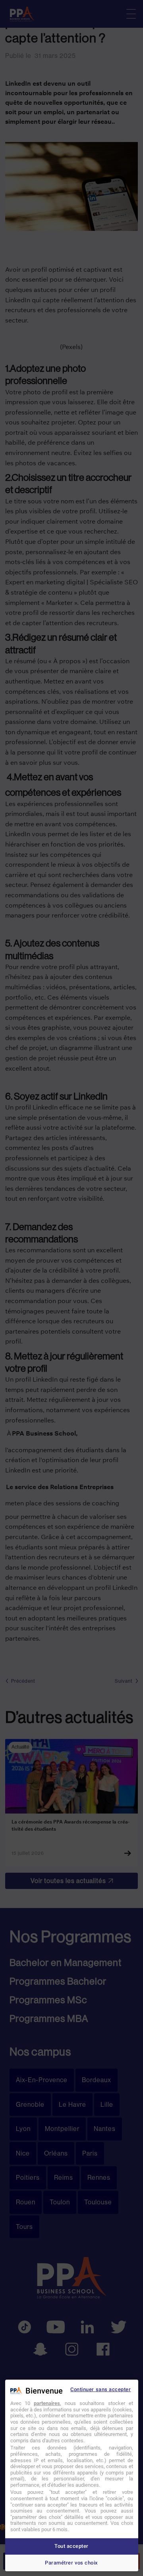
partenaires (47, 2403)
